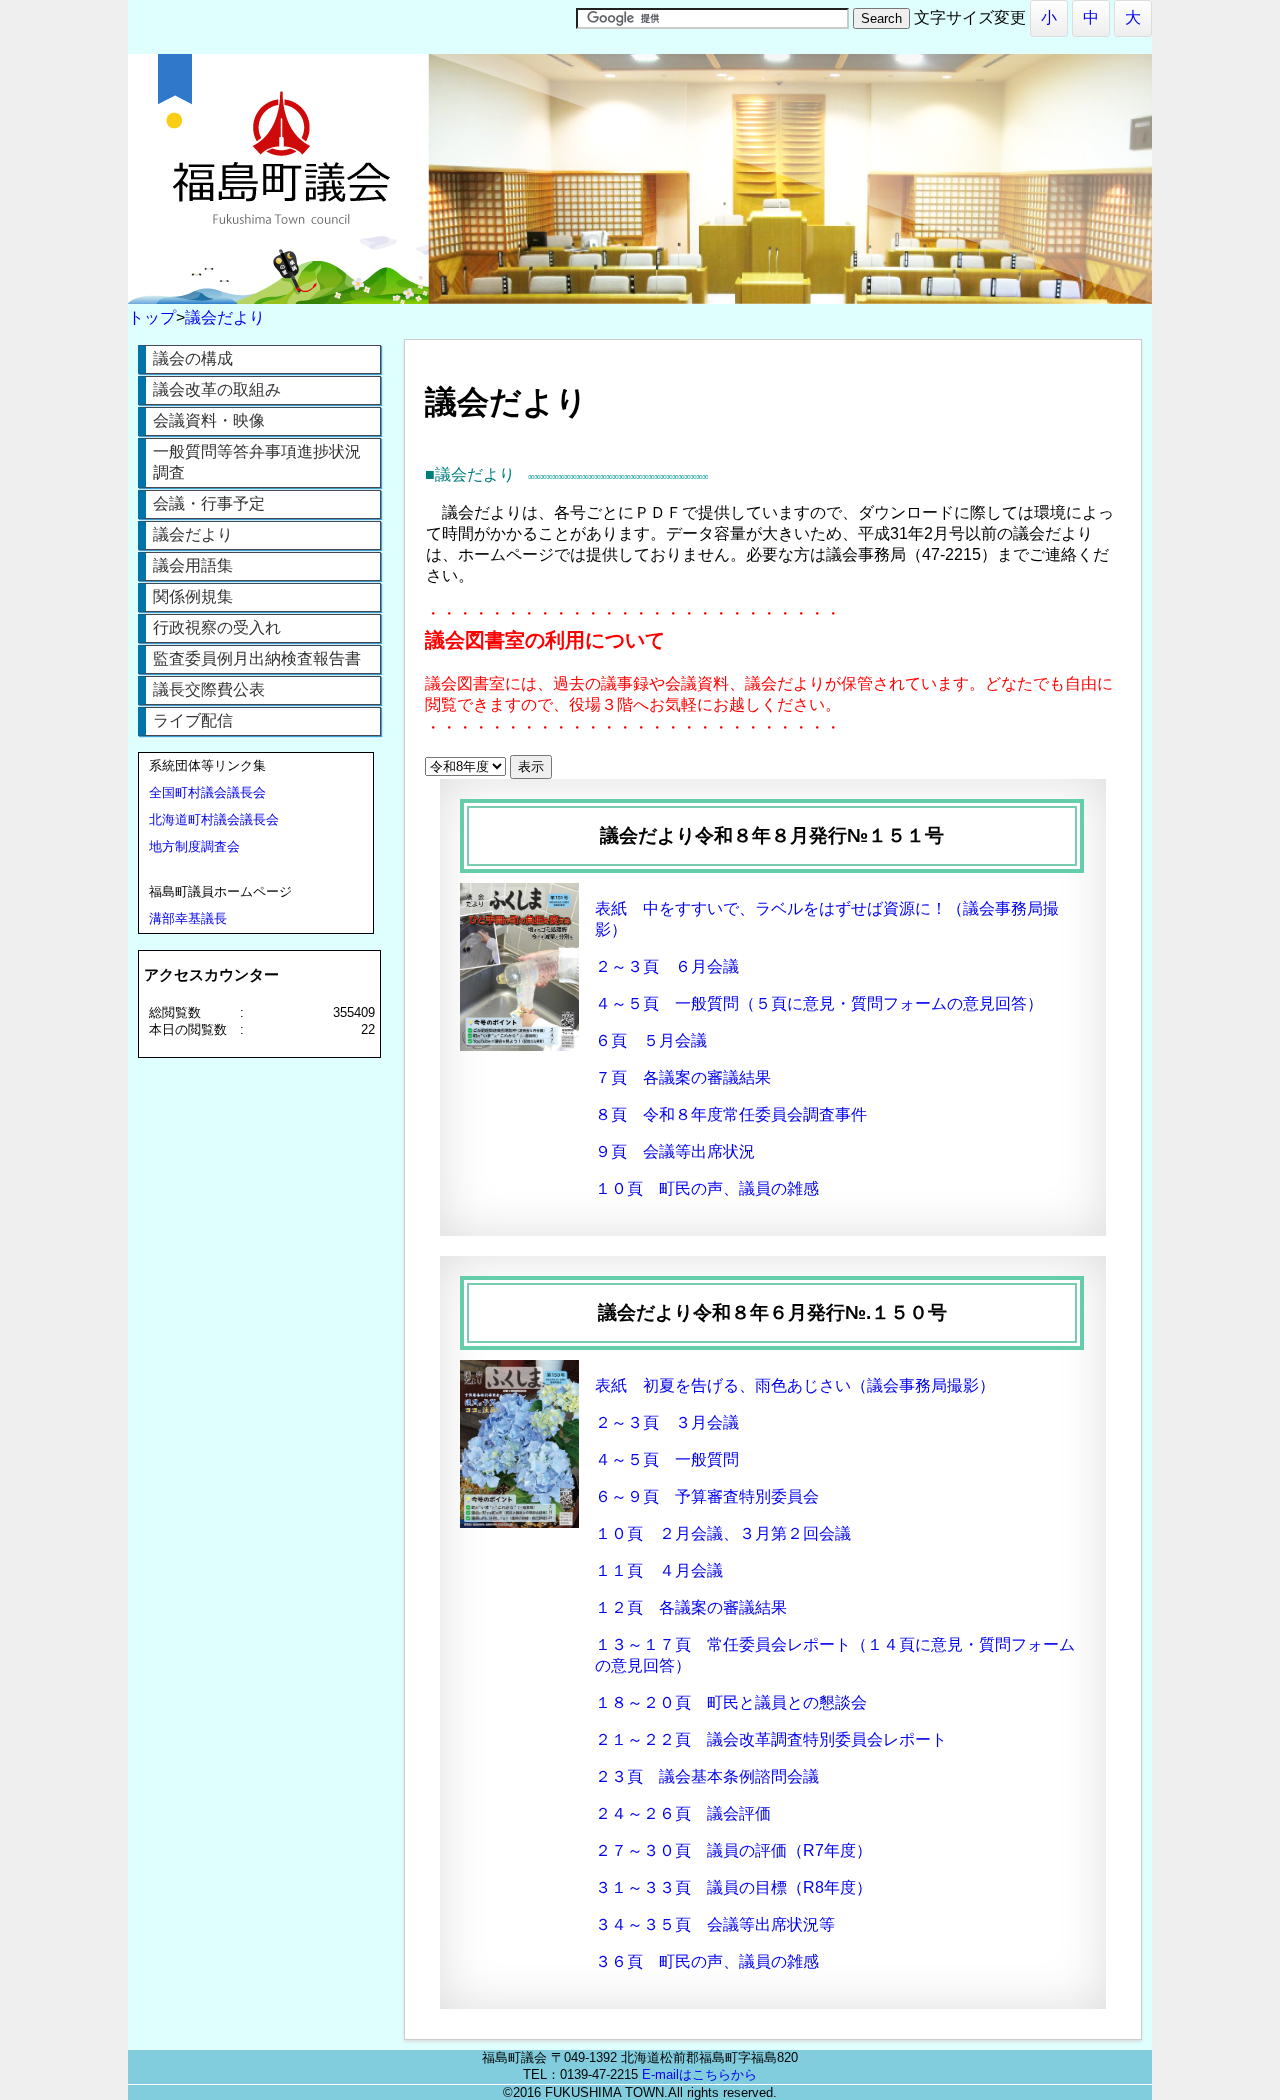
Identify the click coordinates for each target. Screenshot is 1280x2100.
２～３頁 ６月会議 (667, 966)
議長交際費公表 (209, 689)
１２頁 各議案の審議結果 (691, 1607)
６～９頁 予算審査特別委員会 (707, 1496)
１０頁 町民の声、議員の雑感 (707, 1188)
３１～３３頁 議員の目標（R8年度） (733, 1887)
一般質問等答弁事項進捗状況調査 (257, 462)
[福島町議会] (640, 298)
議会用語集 (193, 565)
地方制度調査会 (194, 846)
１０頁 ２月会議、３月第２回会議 (723, 1533)
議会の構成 (193, 358)
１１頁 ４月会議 (659, 1570)
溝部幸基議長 (188, 918)
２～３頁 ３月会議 (667, 1422)
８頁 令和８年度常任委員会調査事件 (731, 1114)
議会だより (193, 534)
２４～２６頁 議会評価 (683, 1813)
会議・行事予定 (209, 503)
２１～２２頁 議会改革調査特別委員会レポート (771, 1739)
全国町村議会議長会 (207, 792)
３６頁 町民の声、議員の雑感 (707, 1961)
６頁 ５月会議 (651, 1040)
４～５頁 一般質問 (667, 1459)
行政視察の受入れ (217, 627)
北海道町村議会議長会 (214, 819)
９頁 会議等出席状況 (675, 1151)
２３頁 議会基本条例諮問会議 (707, 1776)
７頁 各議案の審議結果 (683, 1077)
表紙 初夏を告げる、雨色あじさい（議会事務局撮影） (795, 1385)
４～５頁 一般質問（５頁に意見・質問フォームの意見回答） (819, 1003)
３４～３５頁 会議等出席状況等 (715, 1924)
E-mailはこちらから (699, 2074)
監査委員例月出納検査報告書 (257, 658)
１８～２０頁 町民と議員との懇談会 (731, 1702)
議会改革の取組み (217, 389)
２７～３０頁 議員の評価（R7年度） (733, 1850)
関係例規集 (193, 596)
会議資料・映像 (209, 420)
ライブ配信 (193, 720)
